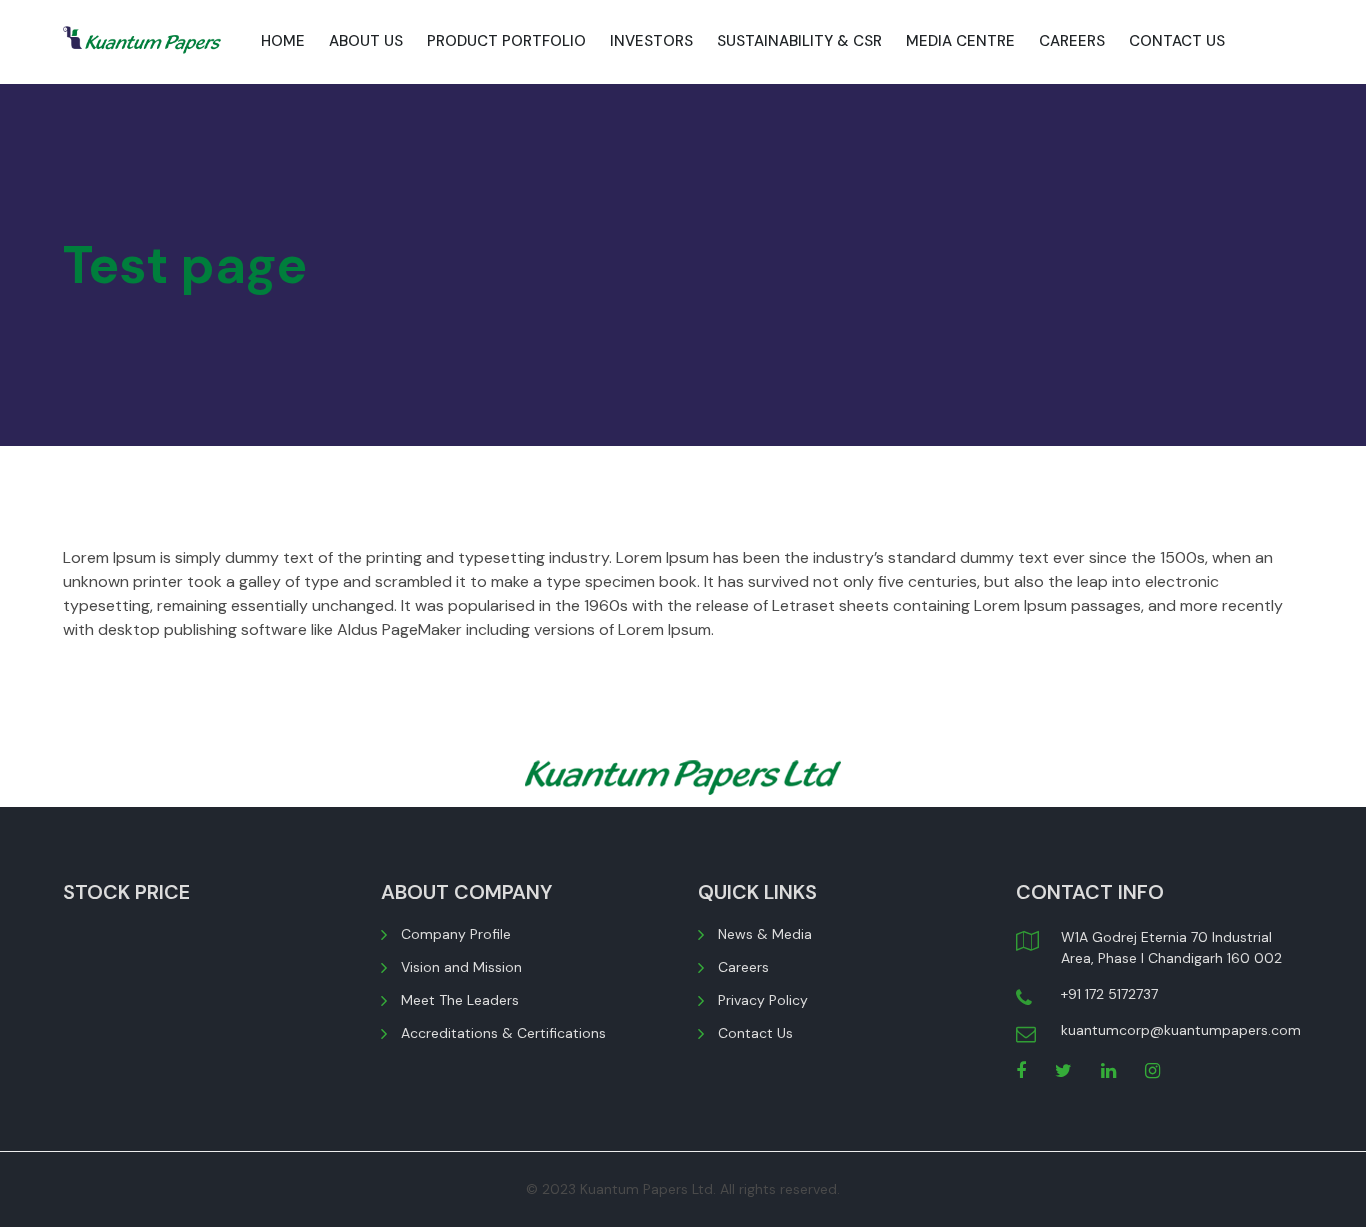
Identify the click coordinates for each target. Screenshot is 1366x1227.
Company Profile (456, 934)
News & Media (765, 934)
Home (283, 41)
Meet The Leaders (460, 1000)
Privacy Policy (763, 1000)
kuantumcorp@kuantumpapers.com (1181, 1030)
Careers (1072, 41)
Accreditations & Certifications (503, 1033)
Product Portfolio (506, 41)
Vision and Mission (461, 967)
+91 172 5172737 (1109, 994)
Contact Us (1177, 41)
